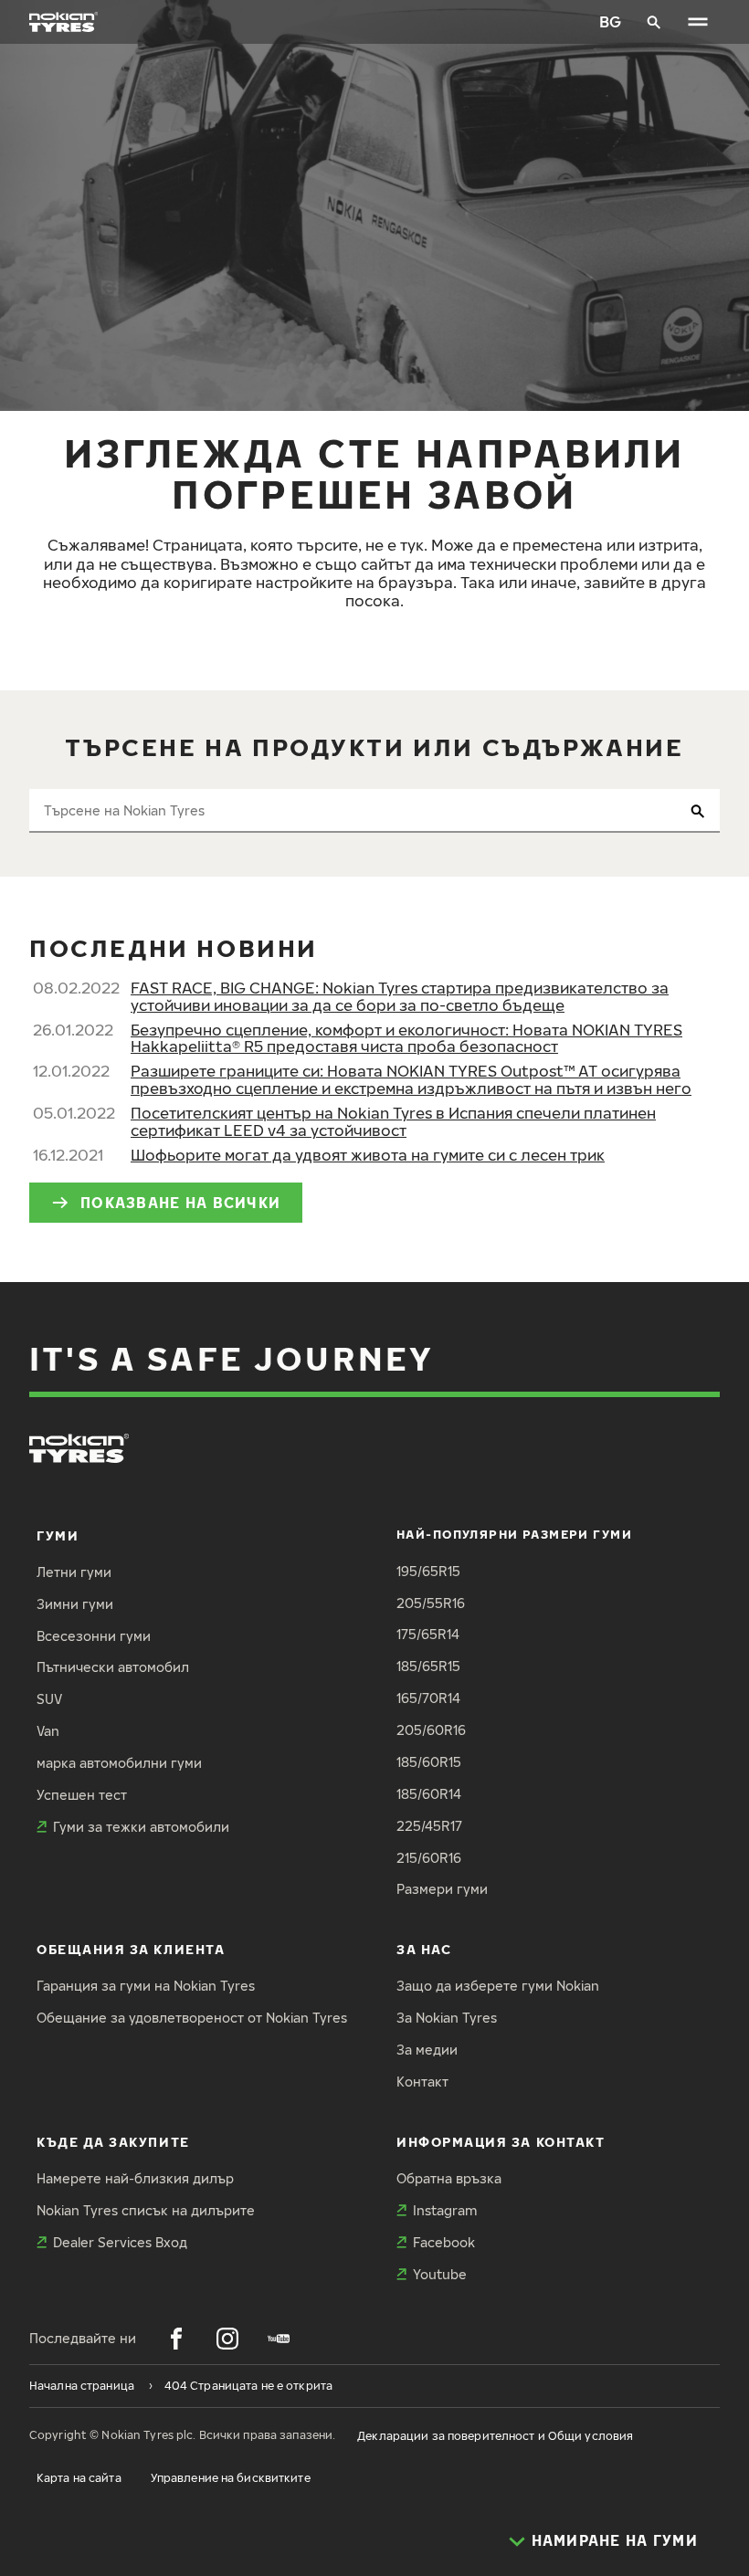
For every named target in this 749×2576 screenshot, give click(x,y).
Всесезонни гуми (94, 1636)
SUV (49, 1699)
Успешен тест (82, 1795)
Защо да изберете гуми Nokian (498, 1986)
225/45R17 (429, 1826)
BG (610, 21)
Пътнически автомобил (113, 1667)
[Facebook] (176, 2339)
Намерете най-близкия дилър (135, 2178)
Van (48, 1731)
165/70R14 (428, 1698)
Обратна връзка (449, 2178)
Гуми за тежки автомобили (141, 1827)
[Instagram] (227, 2339)
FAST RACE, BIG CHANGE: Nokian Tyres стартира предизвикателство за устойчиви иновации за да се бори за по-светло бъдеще (400, 996)
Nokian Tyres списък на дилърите (146, 2210)
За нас (424, 1949)
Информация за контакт (501, 2142)
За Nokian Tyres (447, 2018)
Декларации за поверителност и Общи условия (495, 2436)
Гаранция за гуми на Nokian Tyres (146, 1986)
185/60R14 (429, 1794)
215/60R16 (429, 1858)
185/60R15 (429, 1762)
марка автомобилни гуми (119, 1763)
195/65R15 (428, 1571)
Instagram (445, 2210)
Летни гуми (74, 1572)
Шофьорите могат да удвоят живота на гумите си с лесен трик (368, 1155)
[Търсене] (654, 22)
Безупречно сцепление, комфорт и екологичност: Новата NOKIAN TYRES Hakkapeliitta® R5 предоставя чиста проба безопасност (406, 1038)
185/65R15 (428, 1666)
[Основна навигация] (698, 22)
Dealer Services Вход (120, 2242)
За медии (427, 2050)
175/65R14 (428, 1634)
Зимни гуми (75, 1604)
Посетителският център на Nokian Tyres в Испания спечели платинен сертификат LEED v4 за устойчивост (393, 1121)
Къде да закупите (113, 2142)
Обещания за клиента (131, 1949)
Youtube (440, 2274)
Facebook (444, 2242)
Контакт (422, 2082)
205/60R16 (431, 1730)
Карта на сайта (79, 2478)
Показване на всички (180, 1202)
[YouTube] (279, 2339)
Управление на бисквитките (231, 2478)
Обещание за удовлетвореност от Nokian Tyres (192, 2018)
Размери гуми (442, 1889)
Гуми (58, 1535)
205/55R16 (431, 1603)
